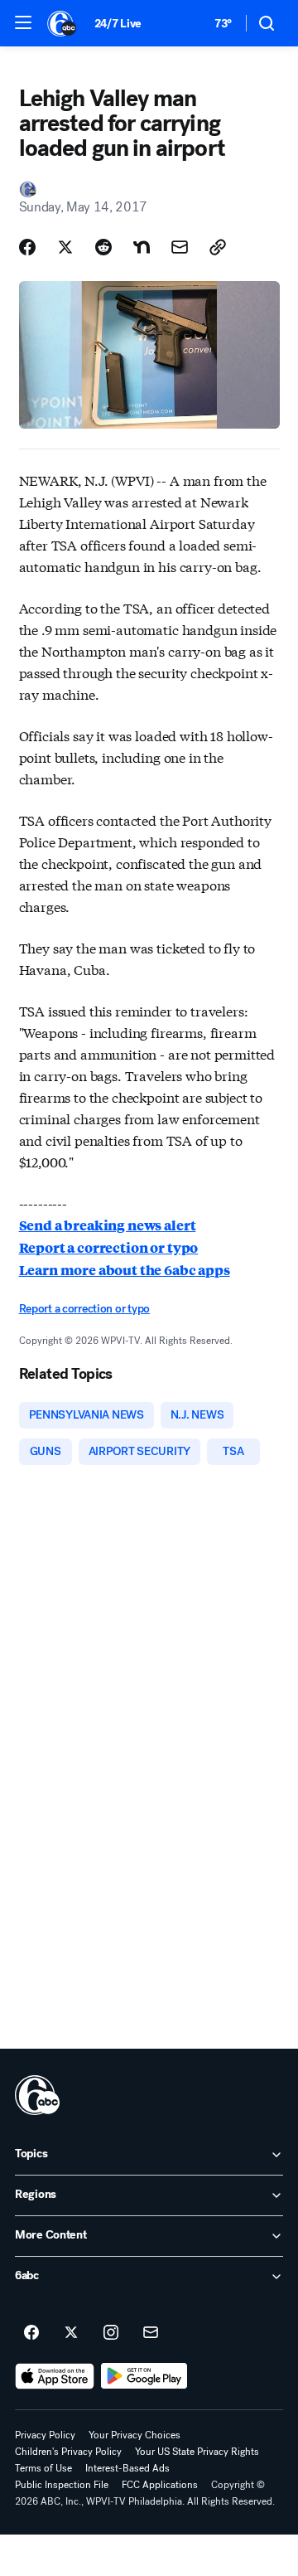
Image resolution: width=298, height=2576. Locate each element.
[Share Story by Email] (180, 247)
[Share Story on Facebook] (27, 247)
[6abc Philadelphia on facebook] (31, 2333)
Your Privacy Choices (135, 2435)
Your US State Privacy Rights (197, 2452)
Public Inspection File (62, 2485)
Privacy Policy (45, 2435)
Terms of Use (43, 2468)
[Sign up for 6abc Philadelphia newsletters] (151, 2333)
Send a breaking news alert (108, 1225)
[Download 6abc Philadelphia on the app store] (55, 2376)
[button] (23, 22)
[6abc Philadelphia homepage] (62, 23)
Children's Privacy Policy (68, 2452)
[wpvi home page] (37, 2095)
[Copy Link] (218, 247)
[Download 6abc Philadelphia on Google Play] (144, 2376)
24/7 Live (118, 24)
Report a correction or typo (109, 1247)
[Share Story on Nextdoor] (142, 247)
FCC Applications (160, 2485)
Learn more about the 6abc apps (125, 1270)
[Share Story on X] (65, 247)
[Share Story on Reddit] (103, 247)
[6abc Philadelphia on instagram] (111, 2333)
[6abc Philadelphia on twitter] (71, 2333)
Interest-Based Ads (127, 2468)
